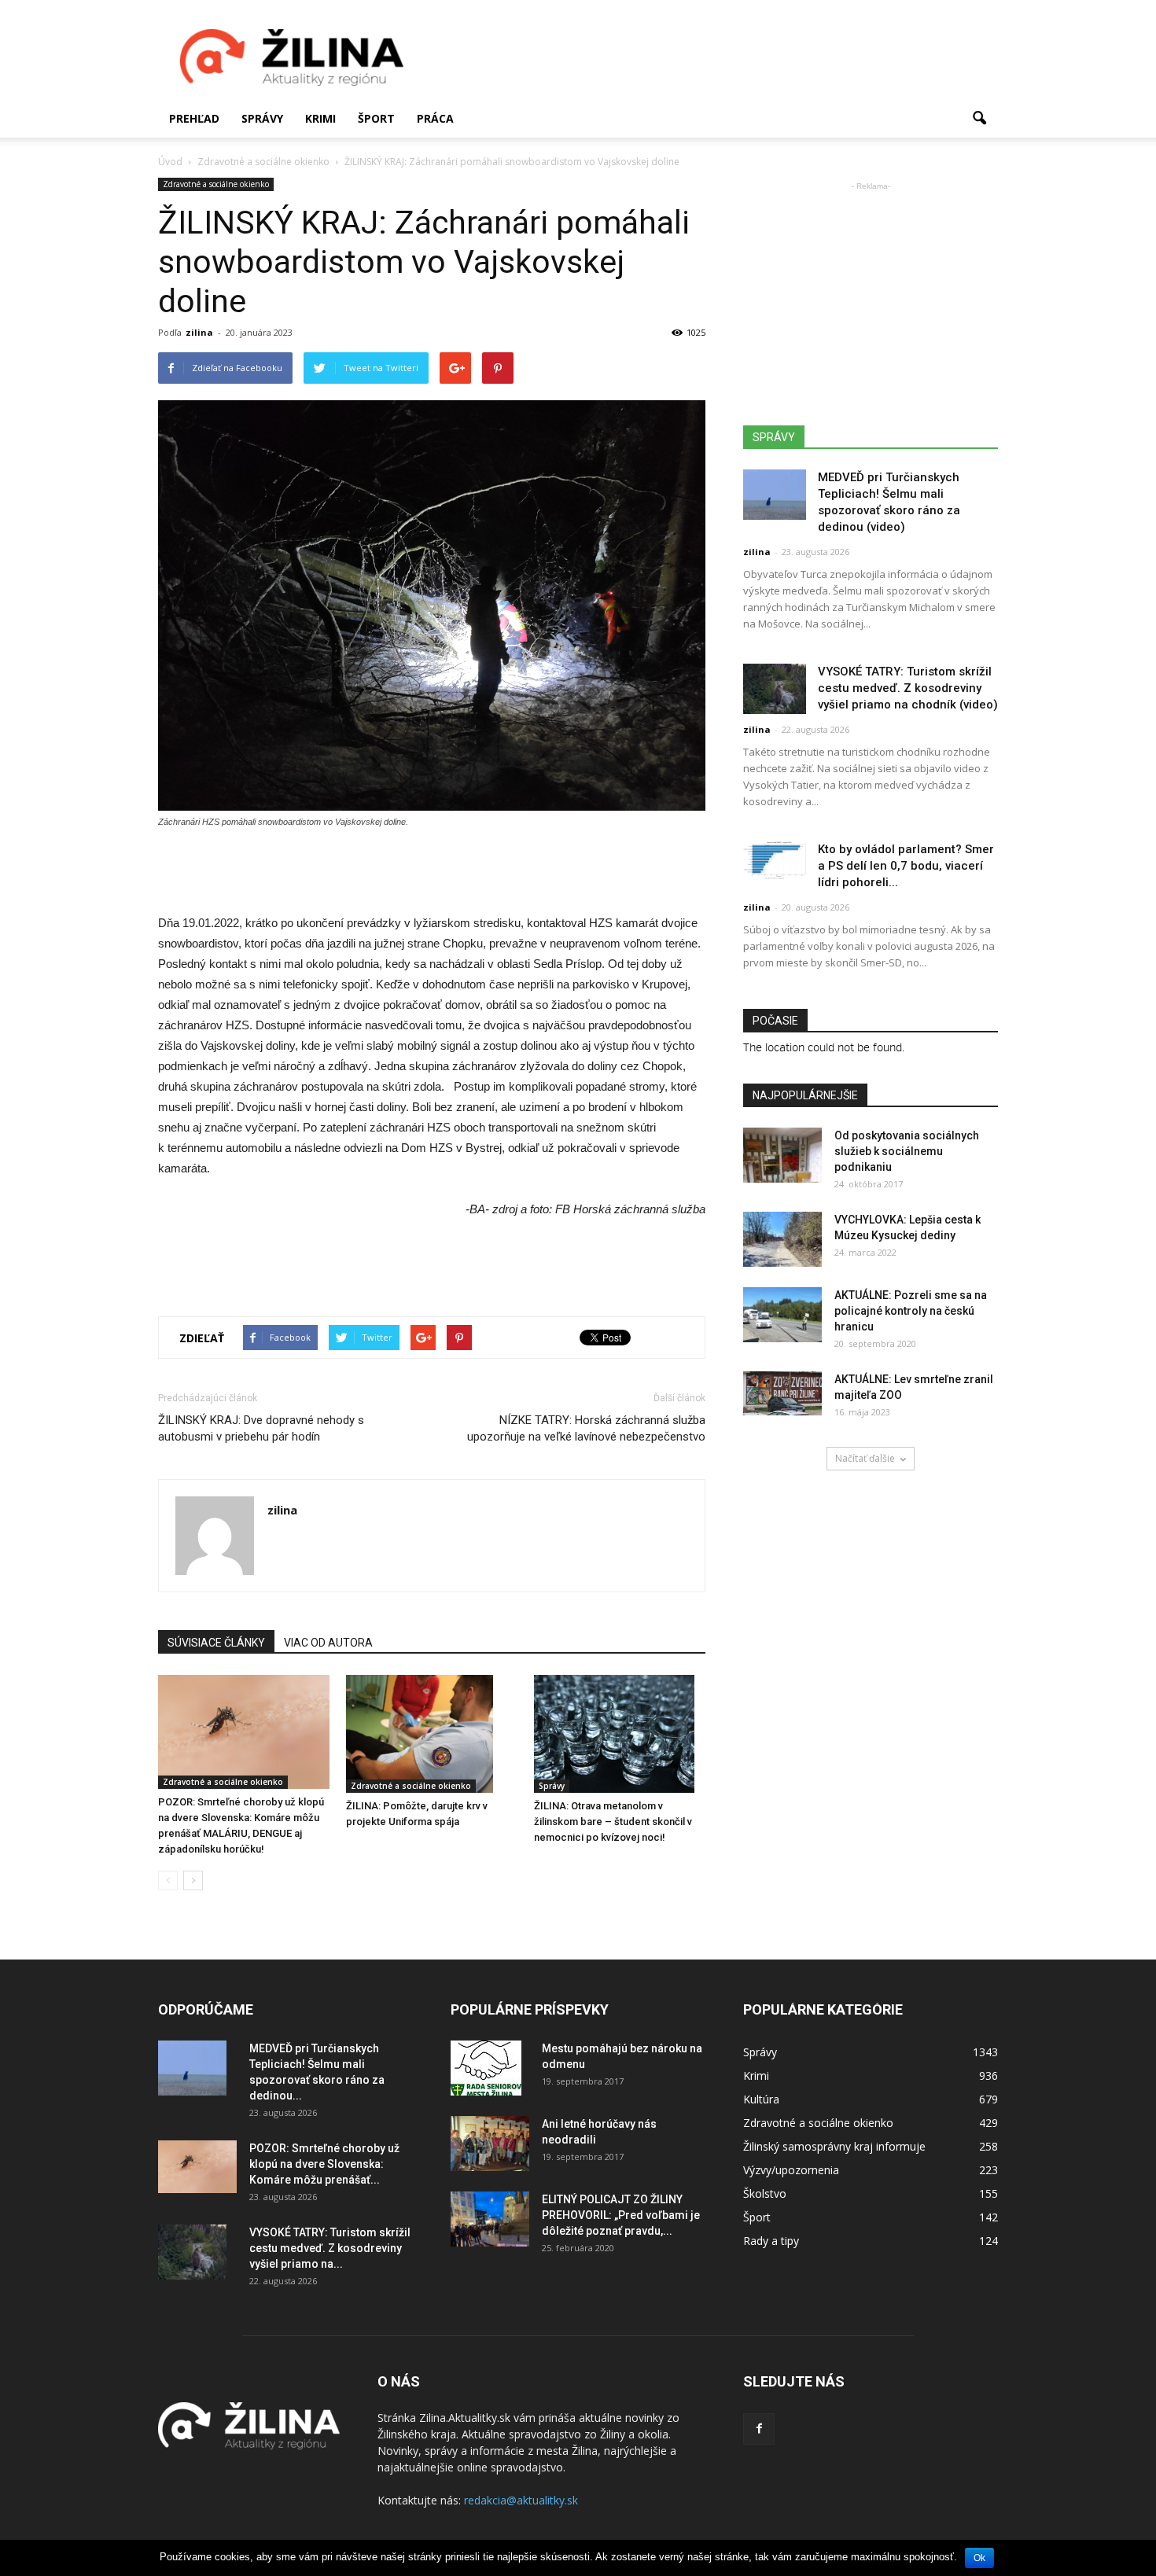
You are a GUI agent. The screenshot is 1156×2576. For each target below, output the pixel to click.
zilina (199, 332)
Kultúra (761, 2099)
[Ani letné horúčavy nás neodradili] (490, 2144)
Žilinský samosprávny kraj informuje (834, 2146)
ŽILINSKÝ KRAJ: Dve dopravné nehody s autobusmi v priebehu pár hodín (261, 1428)
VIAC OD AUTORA (328, 1643)
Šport (376, 118)
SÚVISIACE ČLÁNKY (216, 1643)
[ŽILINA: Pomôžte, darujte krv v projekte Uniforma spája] (432, 1734)
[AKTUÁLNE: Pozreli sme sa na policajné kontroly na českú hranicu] (782, 1315)
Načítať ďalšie (865, 1458)
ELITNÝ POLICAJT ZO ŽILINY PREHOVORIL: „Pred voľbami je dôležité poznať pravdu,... (621, 2215)
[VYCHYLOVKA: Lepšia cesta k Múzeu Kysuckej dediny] (782, 1239)
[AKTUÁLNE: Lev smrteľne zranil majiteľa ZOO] (782, 1393)
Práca (435, 118)
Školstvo (765, 2193)
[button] (979, 119)
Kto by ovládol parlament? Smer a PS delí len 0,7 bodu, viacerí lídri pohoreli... (906, 866)
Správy (262, 118)
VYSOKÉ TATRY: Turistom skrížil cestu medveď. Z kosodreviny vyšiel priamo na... (330, 2248)
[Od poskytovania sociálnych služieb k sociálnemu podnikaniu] (782, 1155)
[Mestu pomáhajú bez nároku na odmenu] (486, 2068)
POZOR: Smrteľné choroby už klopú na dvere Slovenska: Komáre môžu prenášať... (324, 2164)
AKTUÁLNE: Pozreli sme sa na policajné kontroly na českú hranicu (911, 1311)
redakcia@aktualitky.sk (521, 2500)
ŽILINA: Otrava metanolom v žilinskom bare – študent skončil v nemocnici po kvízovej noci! (613, 1822)
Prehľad (194, 118)
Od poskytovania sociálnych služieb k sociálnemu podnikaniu (907, 1151)
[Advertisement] (712, 57)
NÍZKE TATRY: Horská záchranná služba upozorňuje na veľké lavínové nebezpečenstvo (586, 1428)
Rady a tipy (771, 2241)
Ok (979, 2558)
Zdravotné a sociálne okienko (216, 184)
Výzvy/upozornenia (791, 2170)
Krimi (320, 118)
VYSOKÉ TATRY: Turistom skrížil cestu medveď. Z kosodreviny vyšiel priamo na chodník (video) (908, 688)
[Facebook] (759, 2429)
